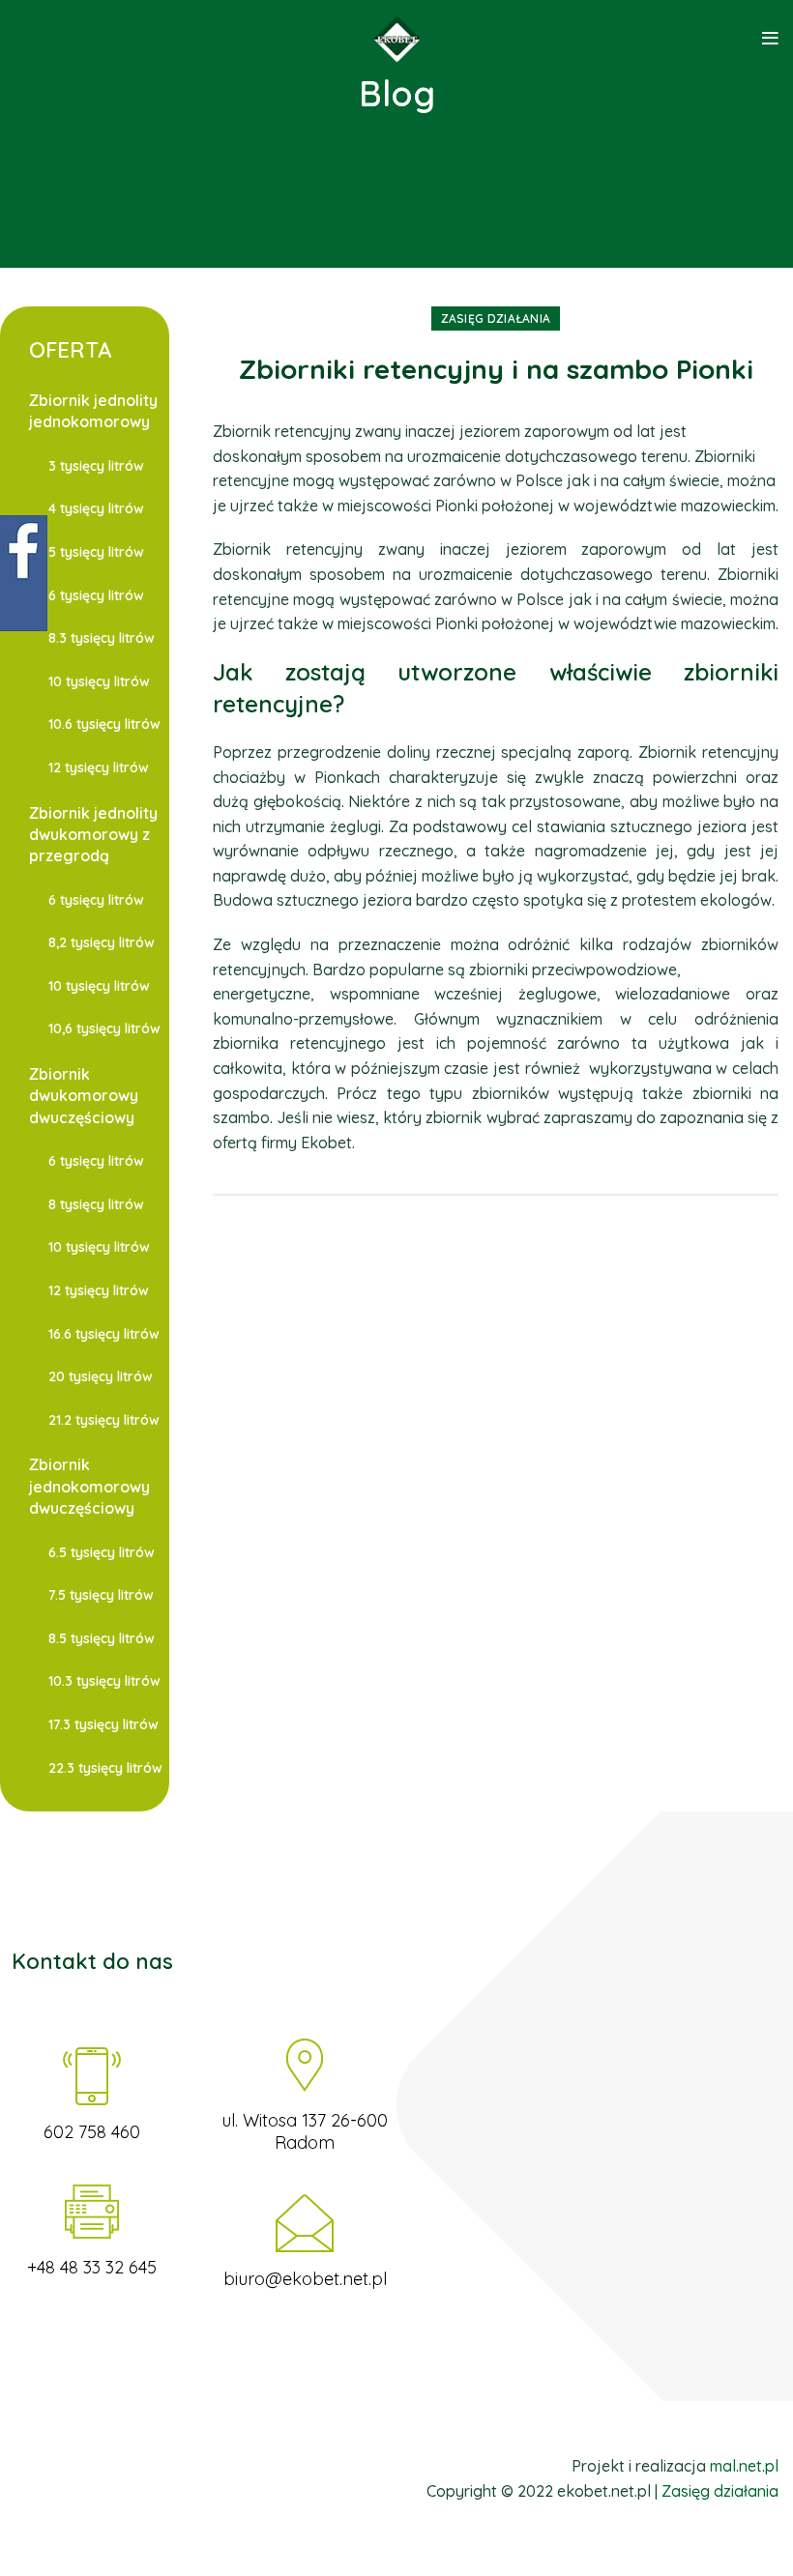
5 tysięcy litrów (96, 552)
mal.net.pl (744, 2466)
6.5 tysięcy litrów (102, 1552)
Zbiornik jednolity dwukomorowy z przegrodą (93, 835)
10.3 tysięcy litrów (104, 1681)
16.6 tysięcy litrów (104, 1334)
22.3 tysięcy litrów (105, 1768)
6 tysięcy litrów (96, 595)
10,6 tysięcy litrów (104, 1028)
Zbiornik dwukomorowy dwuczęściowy (84, 1096)
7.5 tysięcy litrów (101, 1595)
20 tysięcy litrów (101, 1376)
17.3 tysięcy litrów (103, 1724)
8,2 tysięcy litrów (102, 942)
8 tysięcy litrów (96, 1204)
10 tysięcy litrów (99, 681)
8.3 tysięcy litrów (102, 638)
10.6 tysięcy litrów (104, 724)
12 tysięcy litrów (99, 767)
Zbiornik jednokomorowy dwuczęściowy (89, 1486)
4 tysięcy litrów (96, 508)
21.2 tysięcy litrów (104, 1420)
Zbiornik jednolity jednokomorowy (93, 411)
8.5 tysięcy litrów (102, 1638)
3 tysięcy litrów (96, 466)
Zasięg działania (496, 318)
